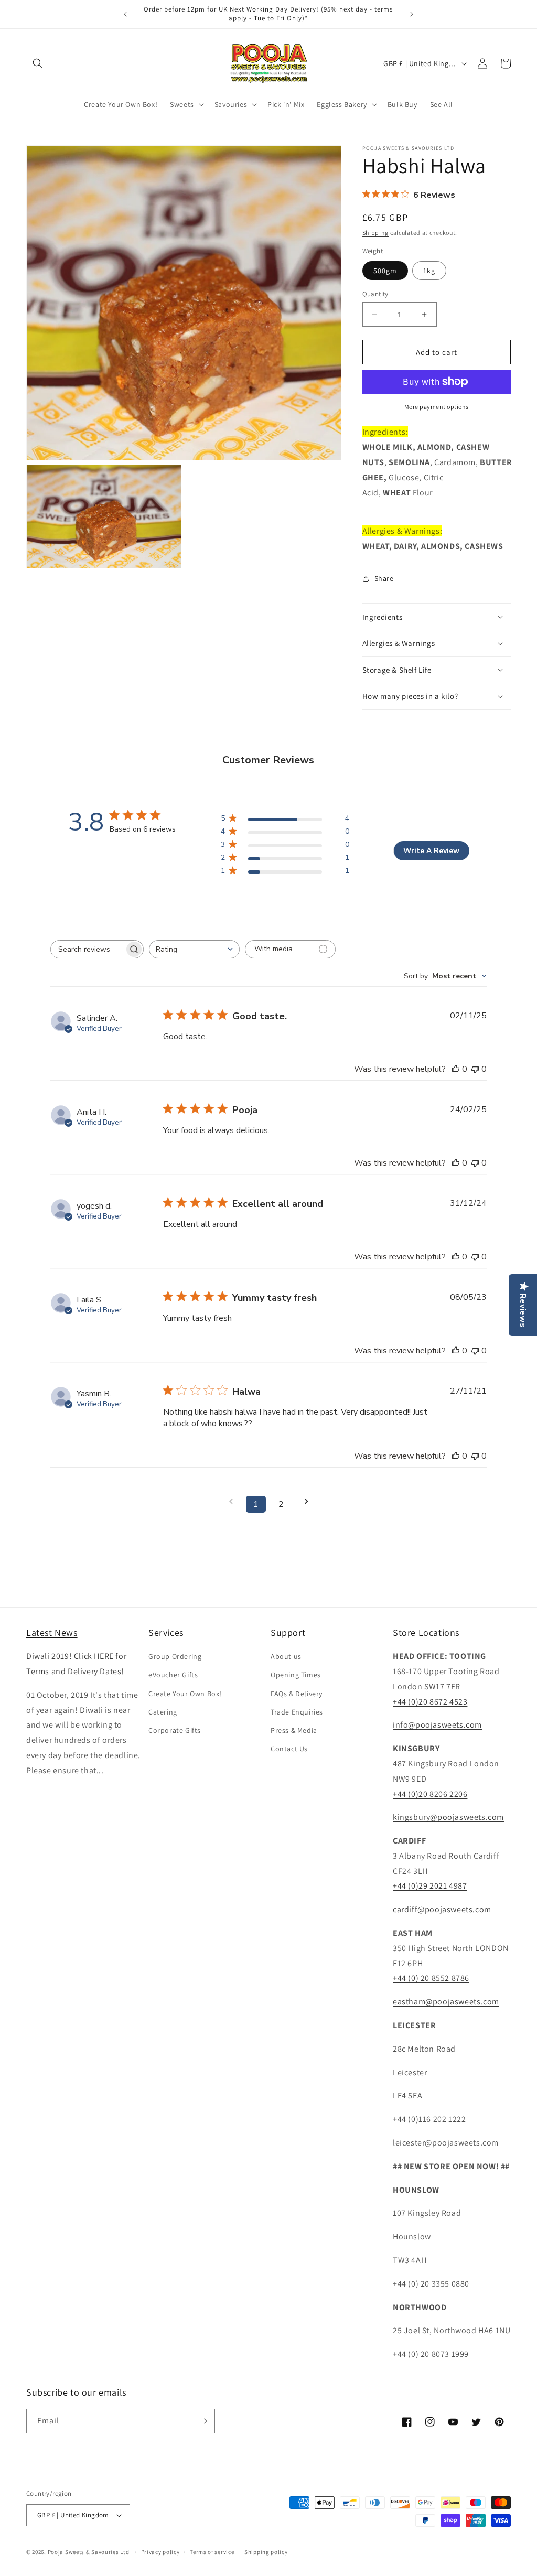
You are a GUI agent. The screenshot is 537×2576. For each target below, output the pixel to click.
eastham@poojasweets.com (446, 2002)
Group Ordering (175, 1656)
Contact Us (289, 1749)
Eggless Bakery (342, 104)
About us (286, 1656)
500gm (385, 271)
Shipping (376, 233)
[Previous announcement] (125, 14)
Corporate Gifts (175, 1730)
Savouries (231, 104)
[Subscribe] (203, 2421)
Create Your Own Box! (185, 1694)
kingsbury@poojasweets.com (448, 1817)
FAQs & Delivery (297, 1694)
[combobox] (194, 949)
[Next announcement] (412, 14)
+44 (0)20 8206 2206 (430, 1794)
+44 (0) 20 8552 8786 (431, 1978)
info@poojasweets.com (437, 1725)
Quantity (375, 294)
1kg (429, 271)
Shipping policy (266, 2552)
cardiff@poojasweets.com (442, 1909)
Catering (163, 1712)
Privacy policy (160, 2552)
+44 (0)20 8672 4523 (430, 1702)
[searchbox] (88, 949)
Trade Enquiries (297, 1712)
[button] (38, 63)
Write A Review (431, 851)
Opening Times (296, 1675)
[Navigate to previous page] (231, 1501)
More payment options (437, 407)
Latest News (52, 1632)
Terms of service (212, 2552)
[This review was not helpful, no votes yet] (475, 1069)
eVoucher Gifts (173, 1675)
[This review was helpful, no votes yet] (456, 1069)
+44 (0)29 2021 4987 (430, 1886)
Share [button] (384, 578)
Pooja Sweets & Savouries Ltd (89, 2552)
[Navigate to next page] (306, 1501)
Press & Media (294, 1730)
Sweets (182, 104)
